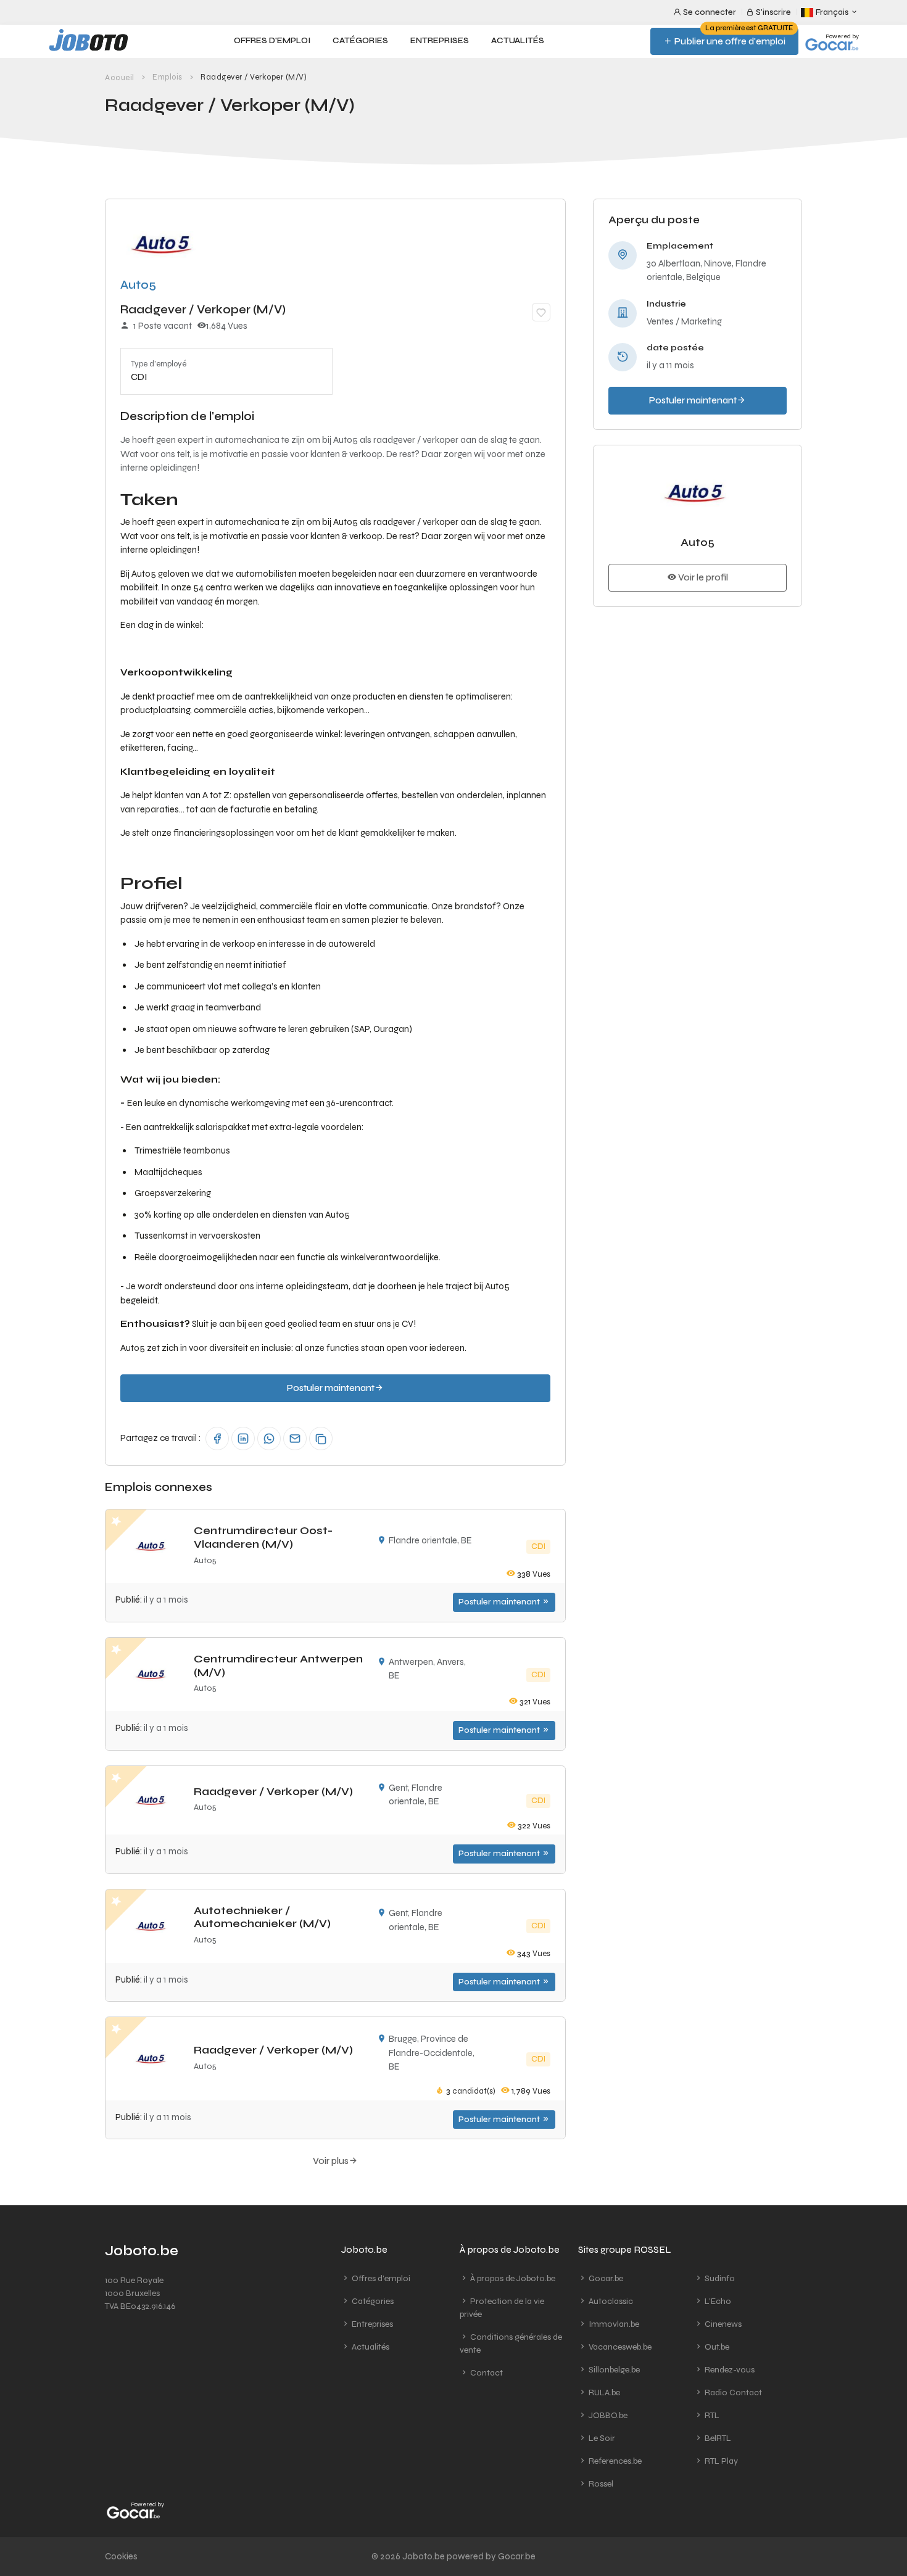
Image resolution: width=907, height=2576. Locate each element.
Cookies (121, 2556)
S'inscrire (772, 12)
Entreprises (440, 41)
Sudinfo (719, 2278)
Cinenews (722, 2324)
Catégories (360, 41)
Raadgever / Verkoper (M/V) (273, 1791)
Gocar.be (605, 2278)
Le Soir (601, 2438)
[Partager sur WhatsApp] (269, 1439)
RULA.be (603, 2392)
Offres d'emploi (272, 41)
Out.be (716, 2347)
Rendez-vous (729, 2370)
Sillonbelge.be (613, 2370)
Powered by (842, 36)
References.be (614, 2461)
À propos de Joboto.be (512, 2278)
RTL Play (720, 2461)
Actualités (518, 41)
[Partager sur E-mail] (295, 1439)
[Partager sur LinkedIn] (243, 1439)
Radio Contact (732, 2392)
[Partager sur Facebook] (217, 1439)
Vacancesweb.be (619, 2347)
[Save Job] (541, 312)
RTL (711, 2415)
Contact (486, 2373)
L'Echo (717, 2301)
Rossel (600, 2484)
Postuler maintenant (500, 1602)
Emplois (168, 77)
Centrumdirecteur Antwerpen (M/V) (278, 1666)
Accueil (120, 78)
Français (832, 12)
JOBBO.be (607, 2415)
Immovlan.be (613, 2324)
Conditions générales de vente (511, 2343)
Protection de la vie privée (502, 2308)
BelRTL (717, 2438)
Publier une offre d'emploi (733, 37)
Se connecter (709, 12)
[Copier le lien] (321, 1439)
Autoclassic (610, 2301)
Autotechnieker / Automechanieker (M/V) (262, 1917)
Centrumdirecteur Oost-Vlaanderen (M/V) (263, 1537)
